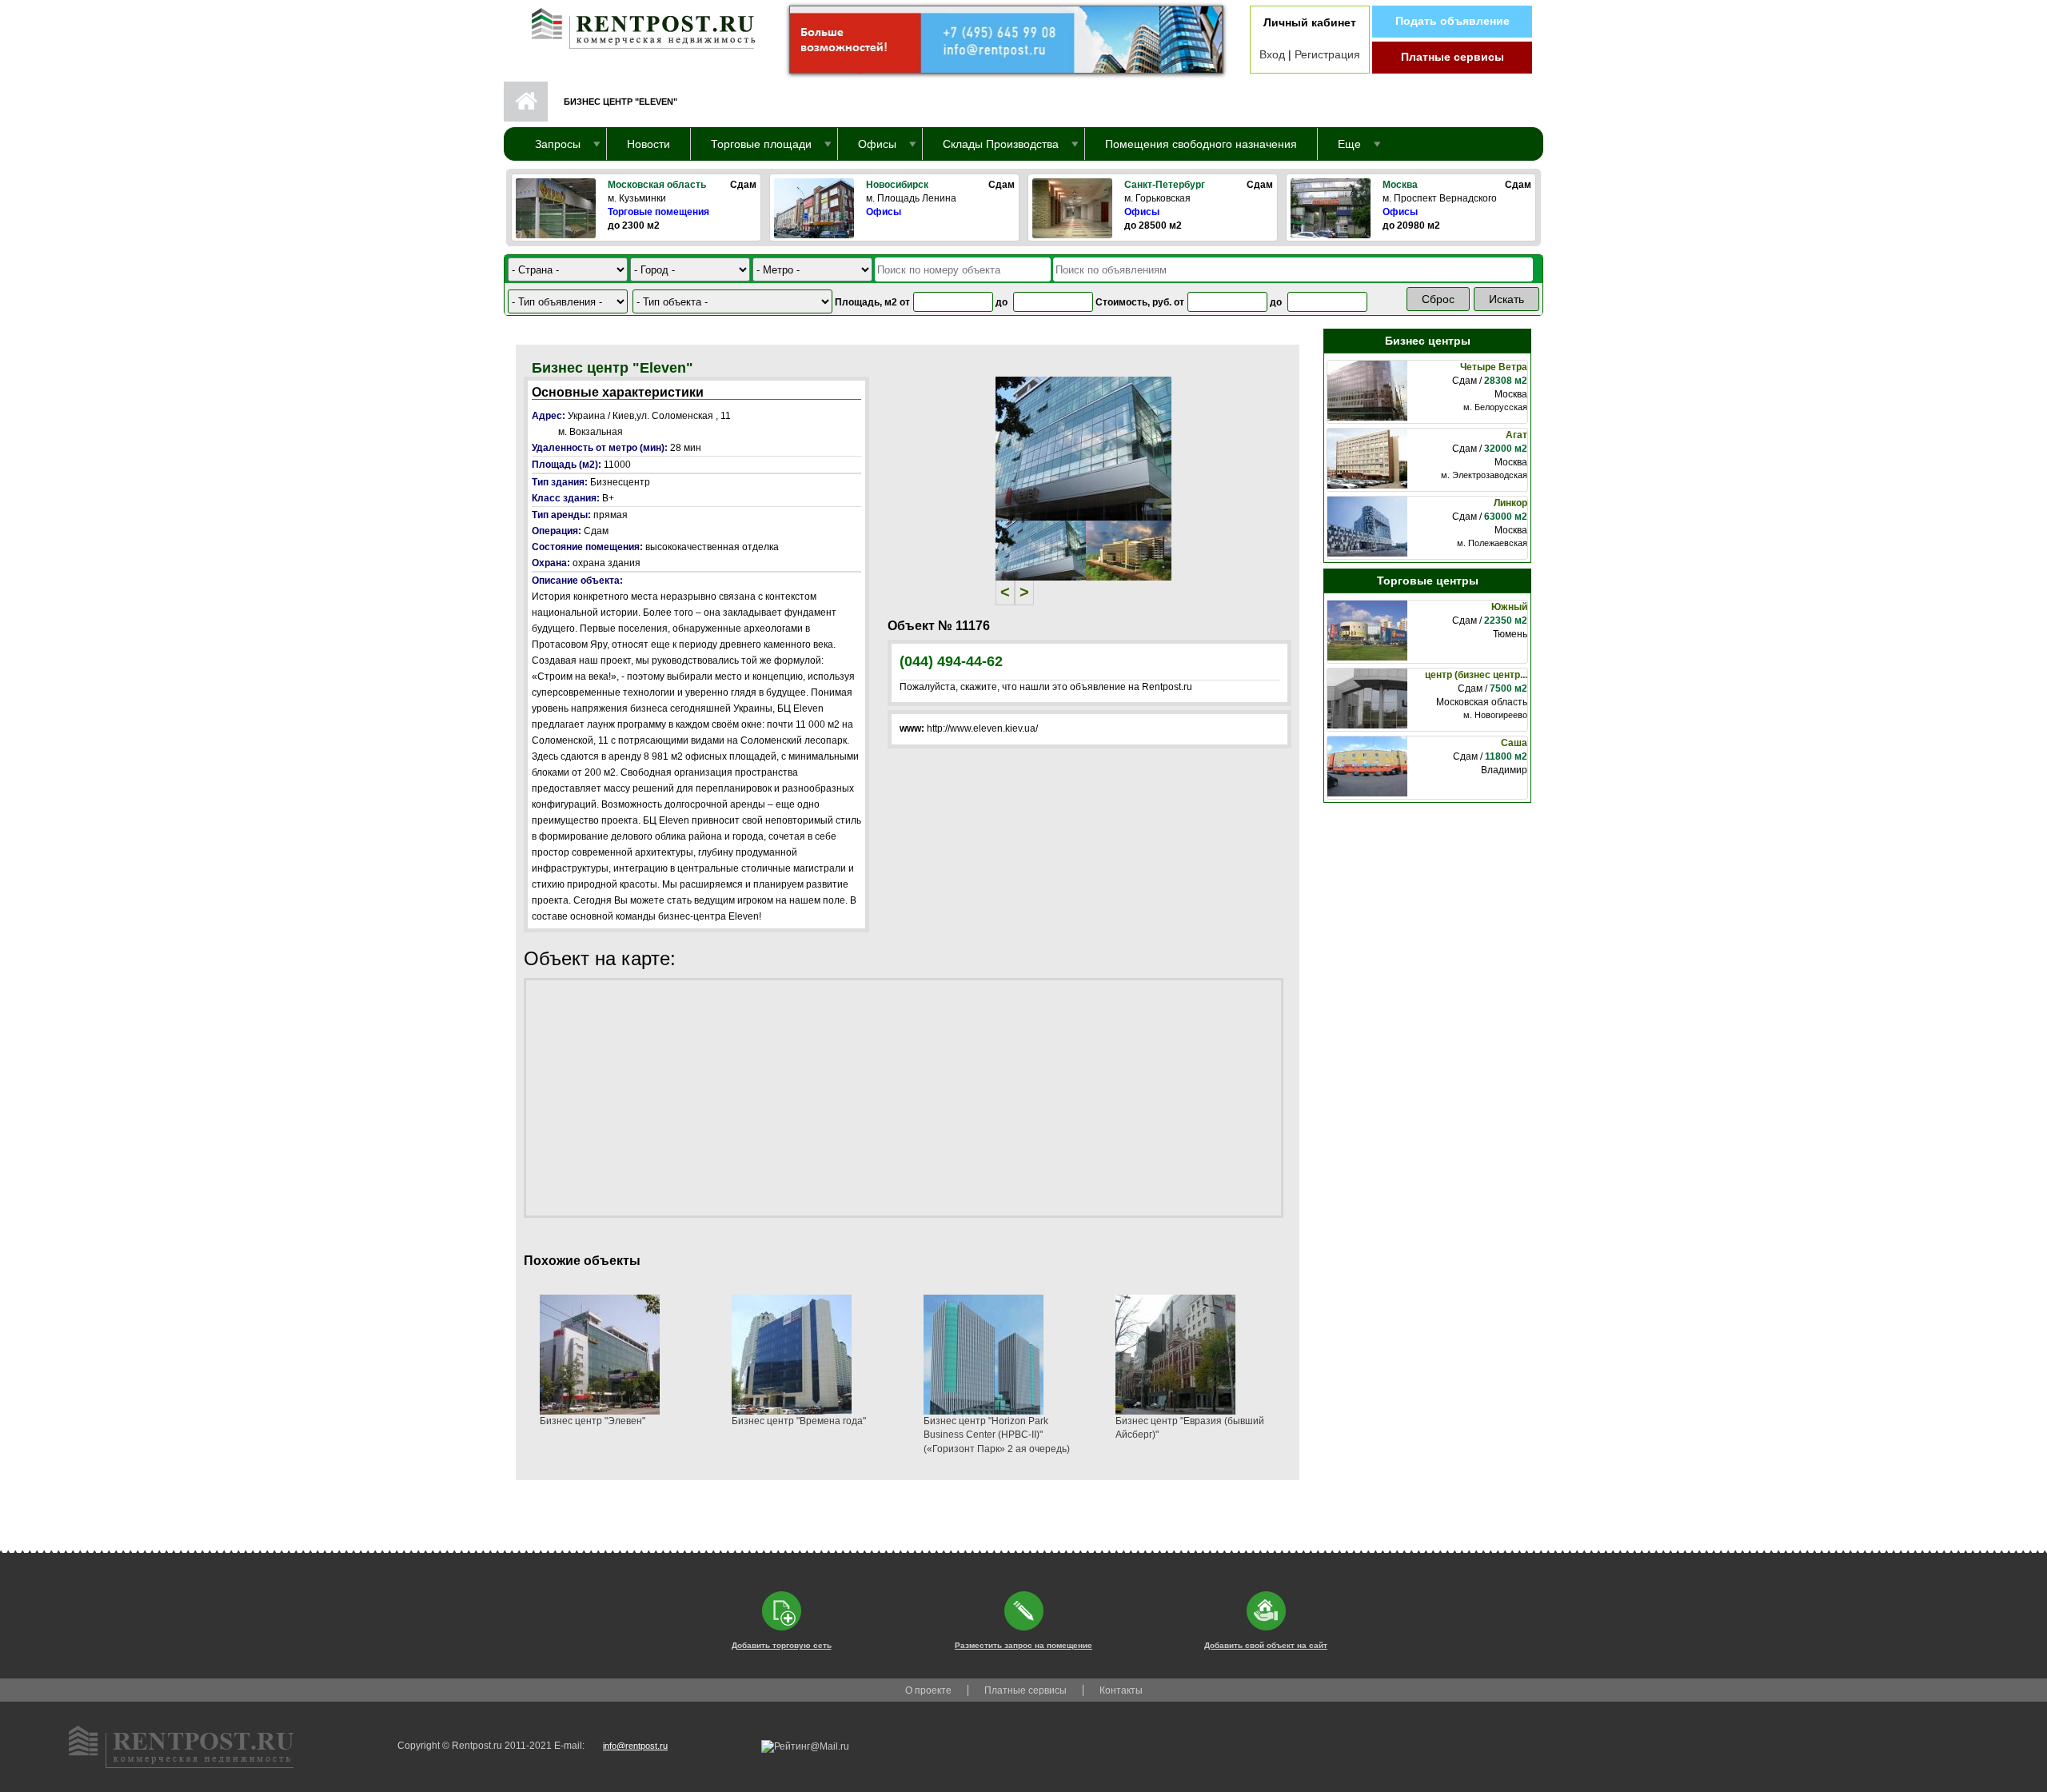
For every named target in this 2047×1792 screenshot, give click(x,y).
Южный (1509, 607)
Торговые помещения (658, 212)
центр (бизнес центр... (1476, 675)
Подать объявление (1452, 21)
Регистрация (1327, 54)
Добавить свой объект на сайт (1266, 1645)
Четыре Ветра (1494, 367)
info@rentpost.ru (635, 1746)
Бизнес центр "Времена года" (799, 1421)
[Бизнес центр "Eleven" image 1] (1083, 448)
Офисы (884, 212)
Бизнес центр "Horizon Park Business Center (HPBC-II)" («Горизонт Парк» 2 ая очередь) (997, 1435)
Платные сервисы (1452, 57)
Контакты (1121, 1690)
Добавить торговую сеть (782, 1645)
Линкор (1510, 503)
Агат (1516, 435)
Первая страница (526, 102)
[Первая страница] (636, 25)
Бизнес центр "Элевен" (593, 1421)
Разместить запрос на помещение (1023, 1645)
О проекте (928, 1690)
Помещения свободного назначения (1201, 144)
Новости (648, 144)
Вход (1272, 54)
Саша (1514, 743)
